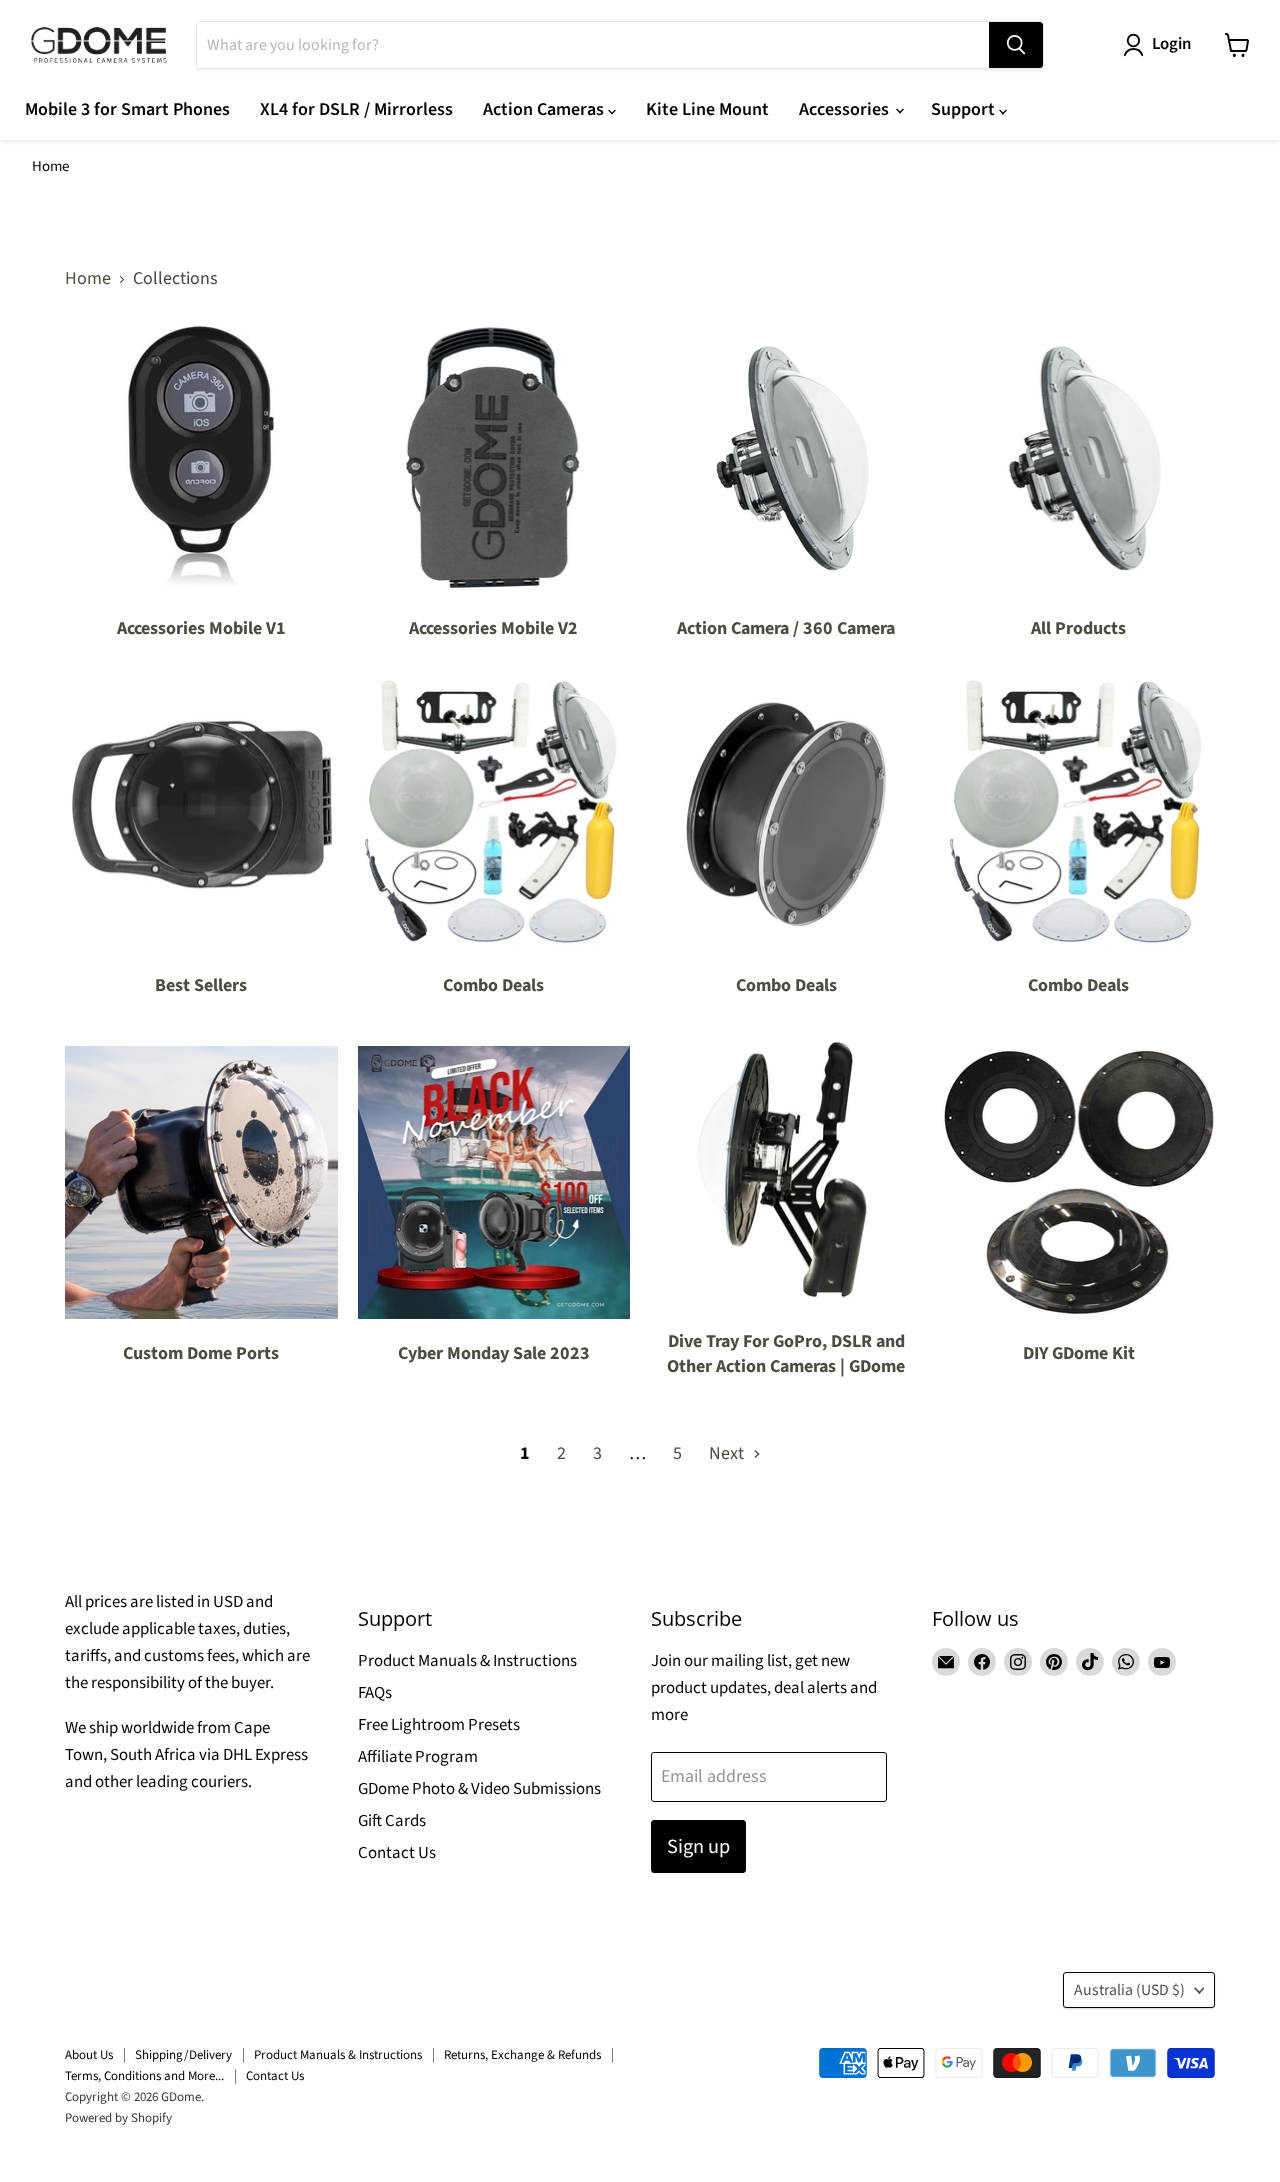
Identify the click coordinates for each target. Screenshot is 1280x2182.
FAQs (375, 1693)
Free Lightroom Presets (439, 1725)
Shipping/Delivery (183, 2055)
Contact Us (397, 1853)
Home (50, 166)
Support (965, 109)
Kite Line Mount (707, 109)
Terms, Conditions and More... (144, 2076)
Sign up (698, 1846)
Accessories (846, 109)
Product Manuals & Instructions (467, 1661)
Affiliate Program (418, 1757)
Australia (1129, 1990)
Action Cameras (545, 109)
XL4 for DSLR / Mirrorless (356, 109)
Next (728, 1453)
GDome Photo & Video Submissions (479, 1789)
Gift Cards (392, 1821)
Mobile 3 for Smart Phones (127, 109)
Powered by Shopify (118, 2118)
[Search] (1016, 45)
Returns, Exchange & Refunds (522, 2055)
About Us (89, 2055)
